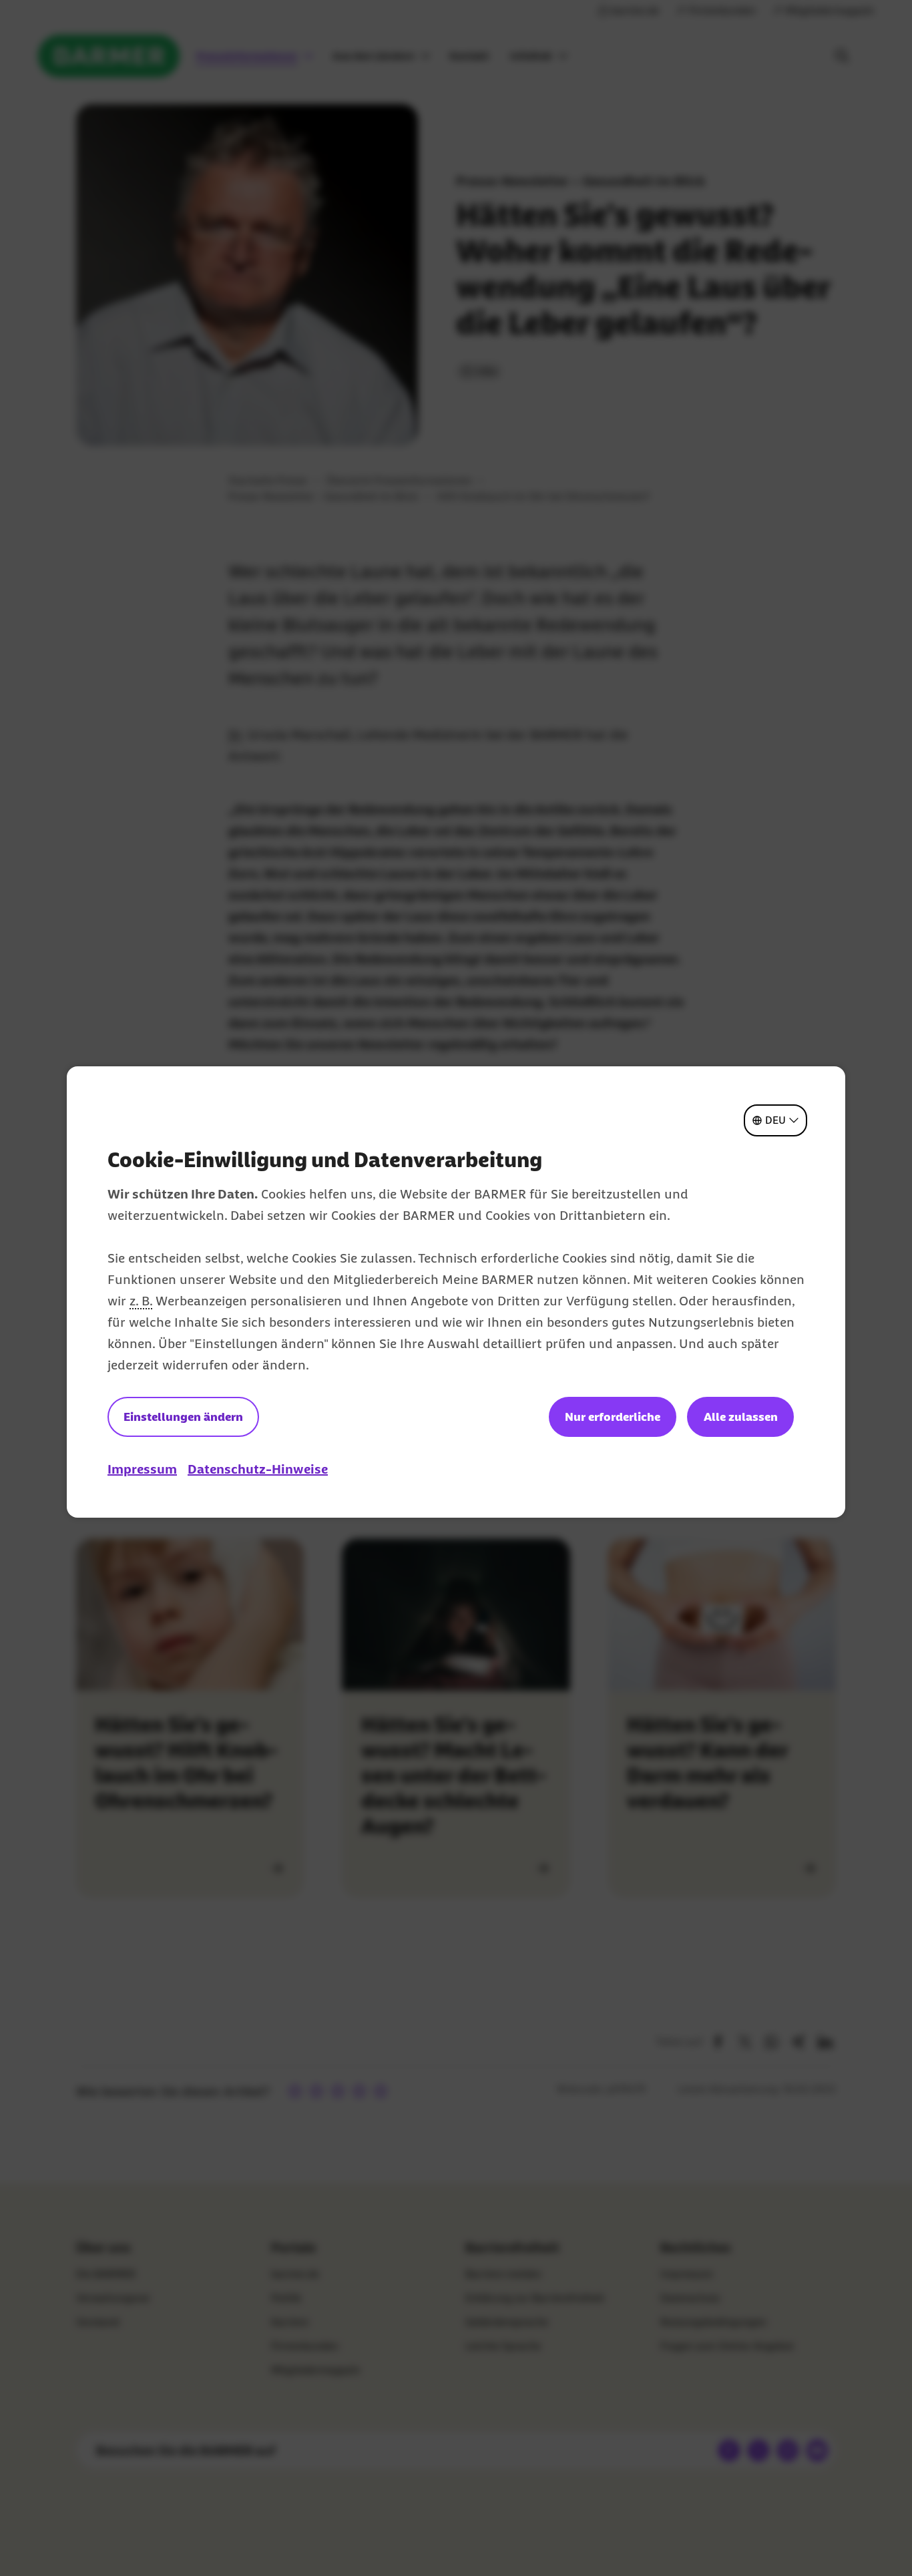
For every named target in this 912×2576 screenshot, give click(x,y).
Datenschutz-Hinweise (258, 1469)
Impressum (142, 1469)
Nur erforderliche (613, 1417)
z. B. (141, 1301)
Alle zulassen (741, 1417)
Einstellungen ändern (183, 1417)
